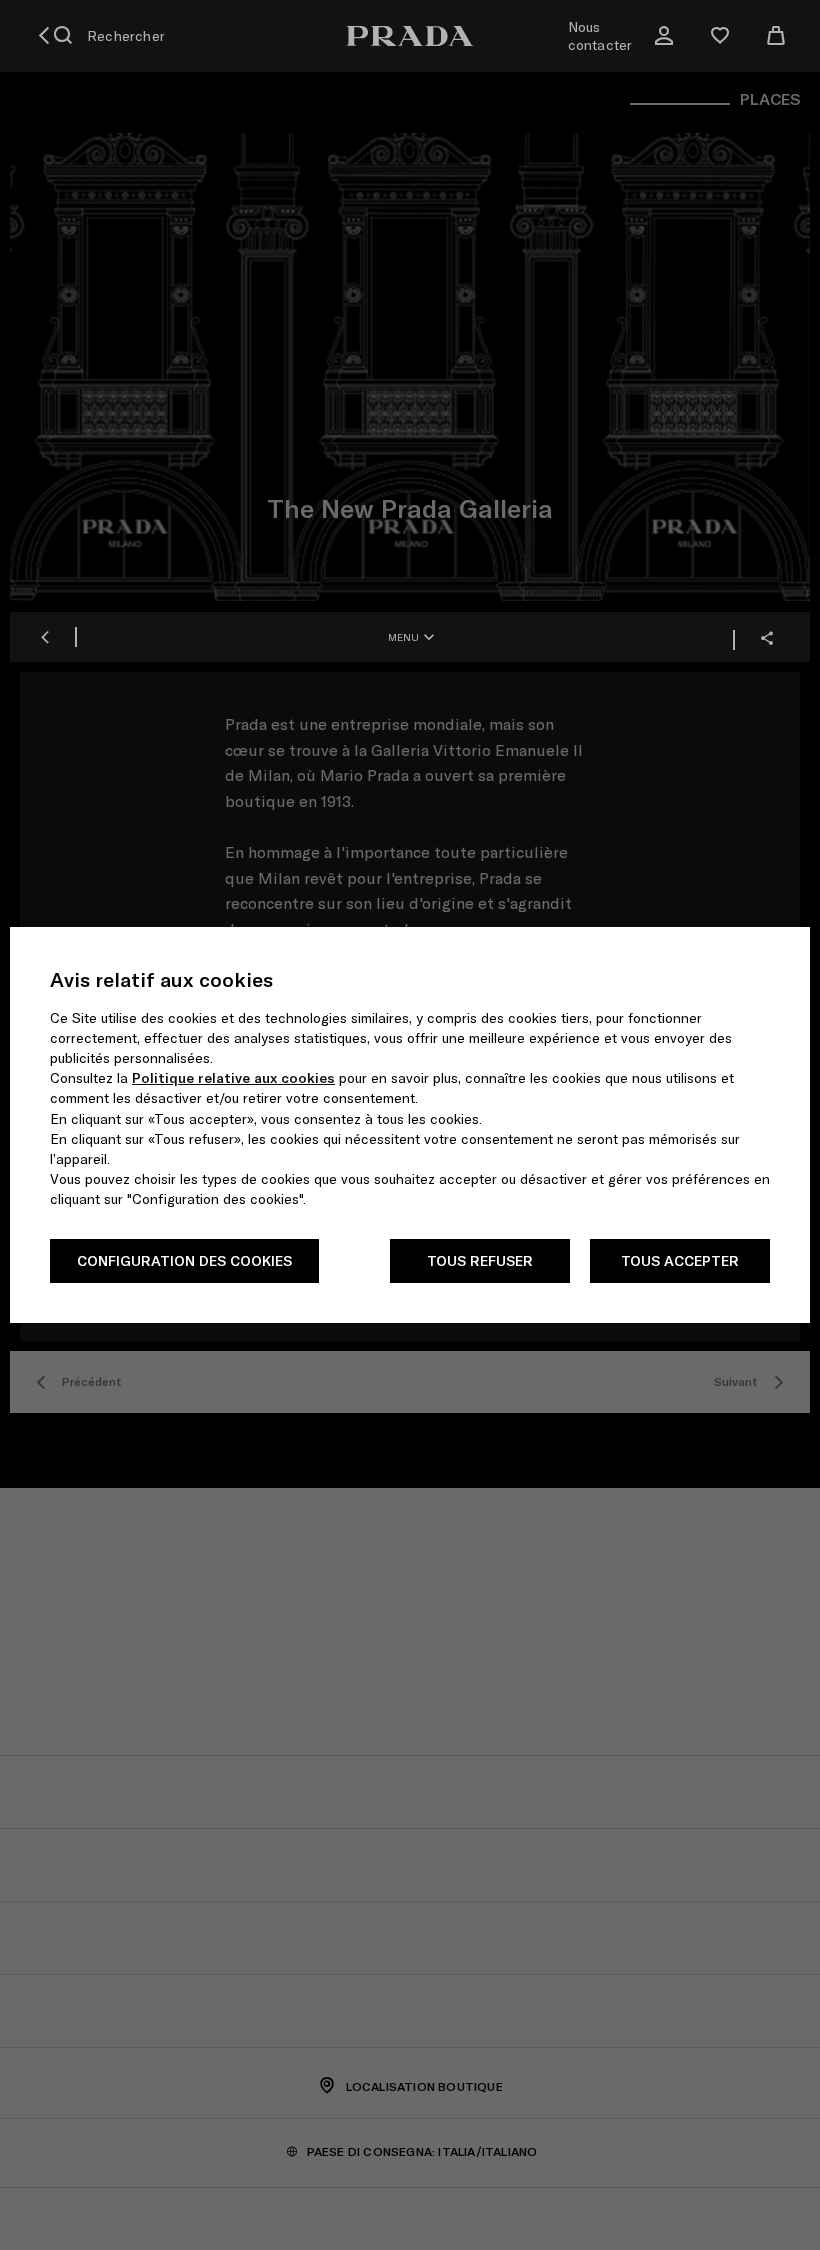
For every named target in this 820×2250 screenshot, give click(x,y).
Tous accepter (680, 1261)
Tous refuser (480, 1261)
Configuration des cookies (184, 1261)
